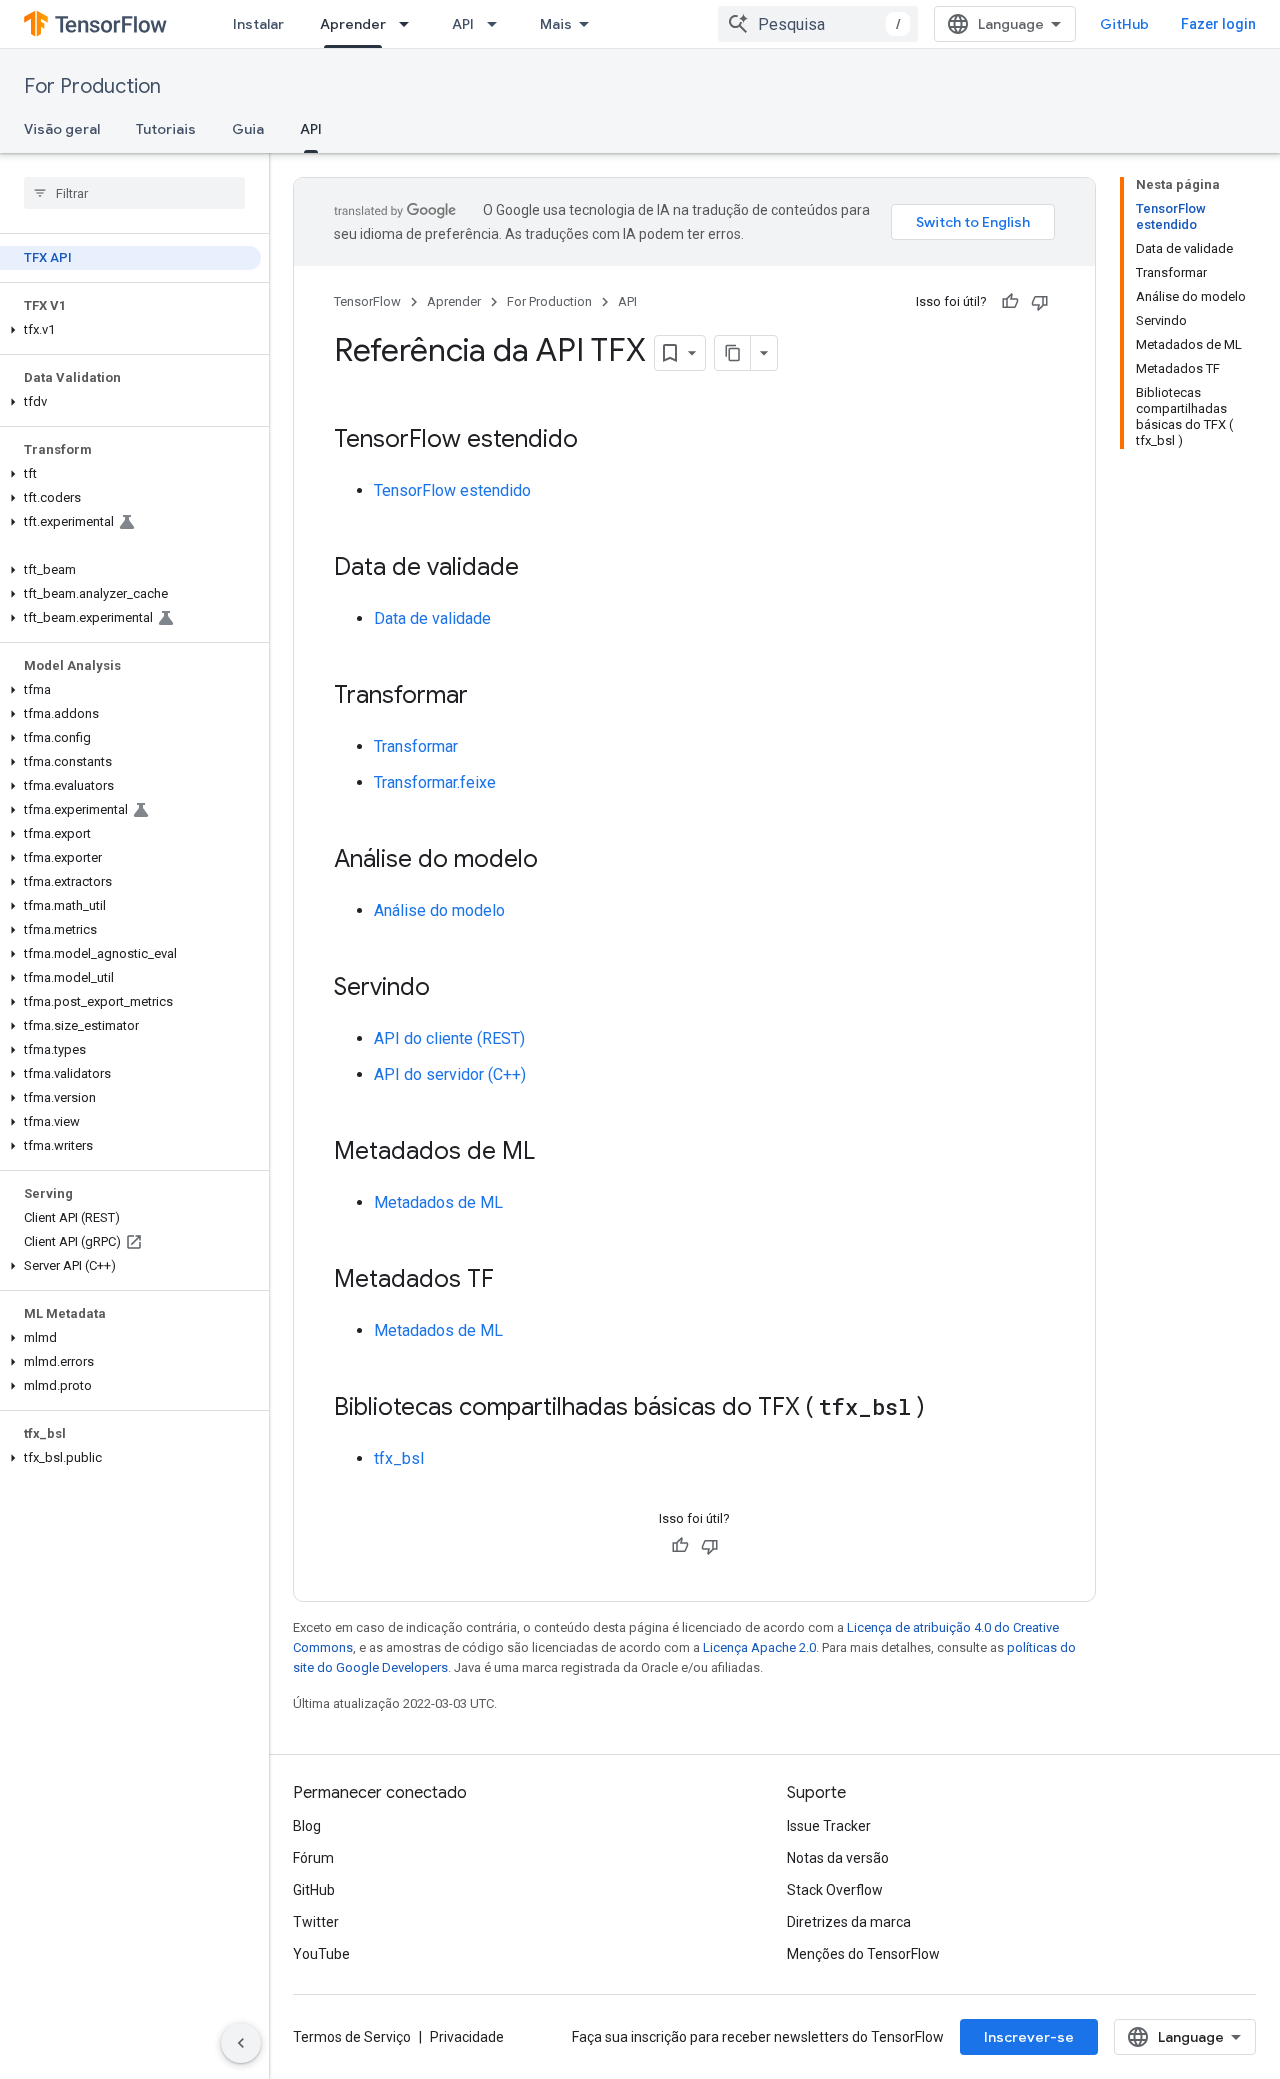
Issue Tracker (829, 1826)
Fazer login (1218, 24)
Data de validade (432, 618)
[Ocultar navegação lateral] (241, 2043)
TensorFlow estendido (452, 490)
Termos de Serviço (352, 2037)
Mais (556, 24)
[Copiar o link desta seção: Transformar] (488, 697)
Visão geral (62, 129)
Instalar (258, 24)
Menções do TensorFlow (863, 1954)
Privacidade (467, 2037)
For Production (92, 86)
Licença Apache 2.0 (759, 1647)
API (463, 24)
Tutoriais (166, 129)
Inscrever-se (1029, 2037)
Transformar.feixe (435, 782)
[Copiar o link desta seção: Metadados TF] (514, 1281)
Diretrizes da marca (849, 1922)
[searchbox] (134, 193)
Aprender (353, 24)
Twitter (316, 1922)
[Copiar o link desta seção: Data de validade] (539, 569)
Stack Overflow (835, 1890)
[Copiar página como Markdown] (733, 353)
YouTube (321, 1954)
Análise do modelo (439, 910)
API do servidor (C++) (450, 1074)
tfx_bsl (399, 1458)
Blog (307, 1826)
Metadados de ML (438, 1202)
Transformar (416, 746)
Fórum (313, 1858)
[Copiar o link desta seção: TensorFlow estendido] (598, 441)
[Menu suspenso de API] (498, 24)
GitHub (1124, 24)
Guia (248, 129)
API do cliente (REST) (449, 1038)
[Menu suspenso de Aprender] (410, 24)
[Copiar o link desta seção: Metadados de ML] (555, 1153)
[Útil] (1010, 302)
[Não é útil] (1040, 302)
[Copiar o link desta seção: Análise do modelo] (558, 861)
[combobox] (818, 24)
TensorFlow (367, 301)
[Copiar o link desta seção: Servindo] (450, 989)
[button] (130, 330)
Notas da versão (838, 1858)
